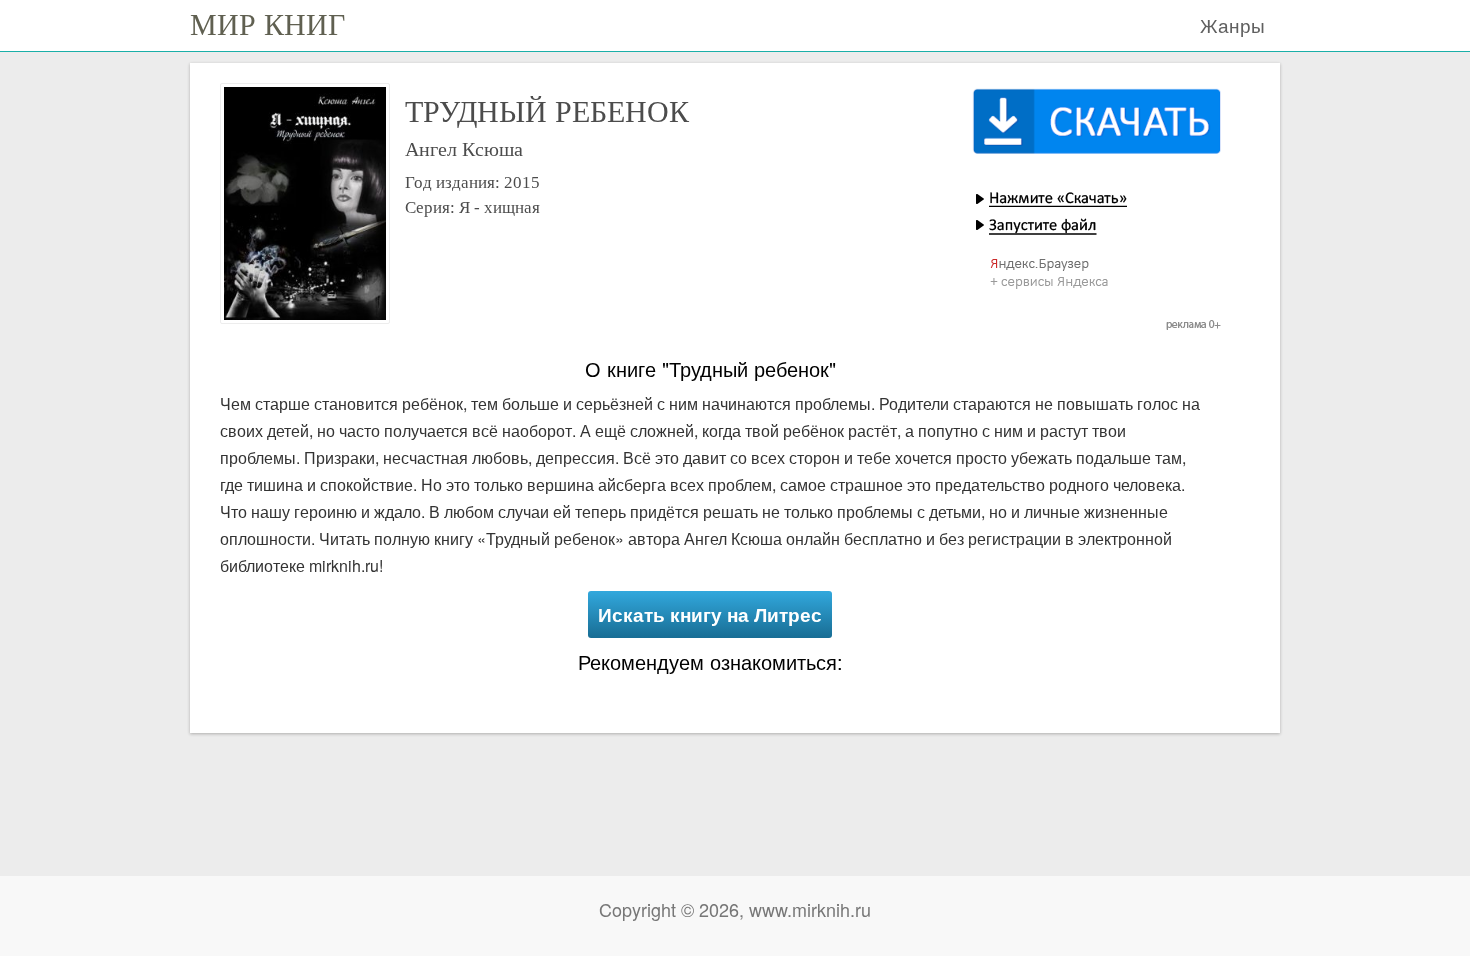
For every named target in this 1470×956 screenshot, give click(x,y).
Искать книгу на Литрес (710, 614)
